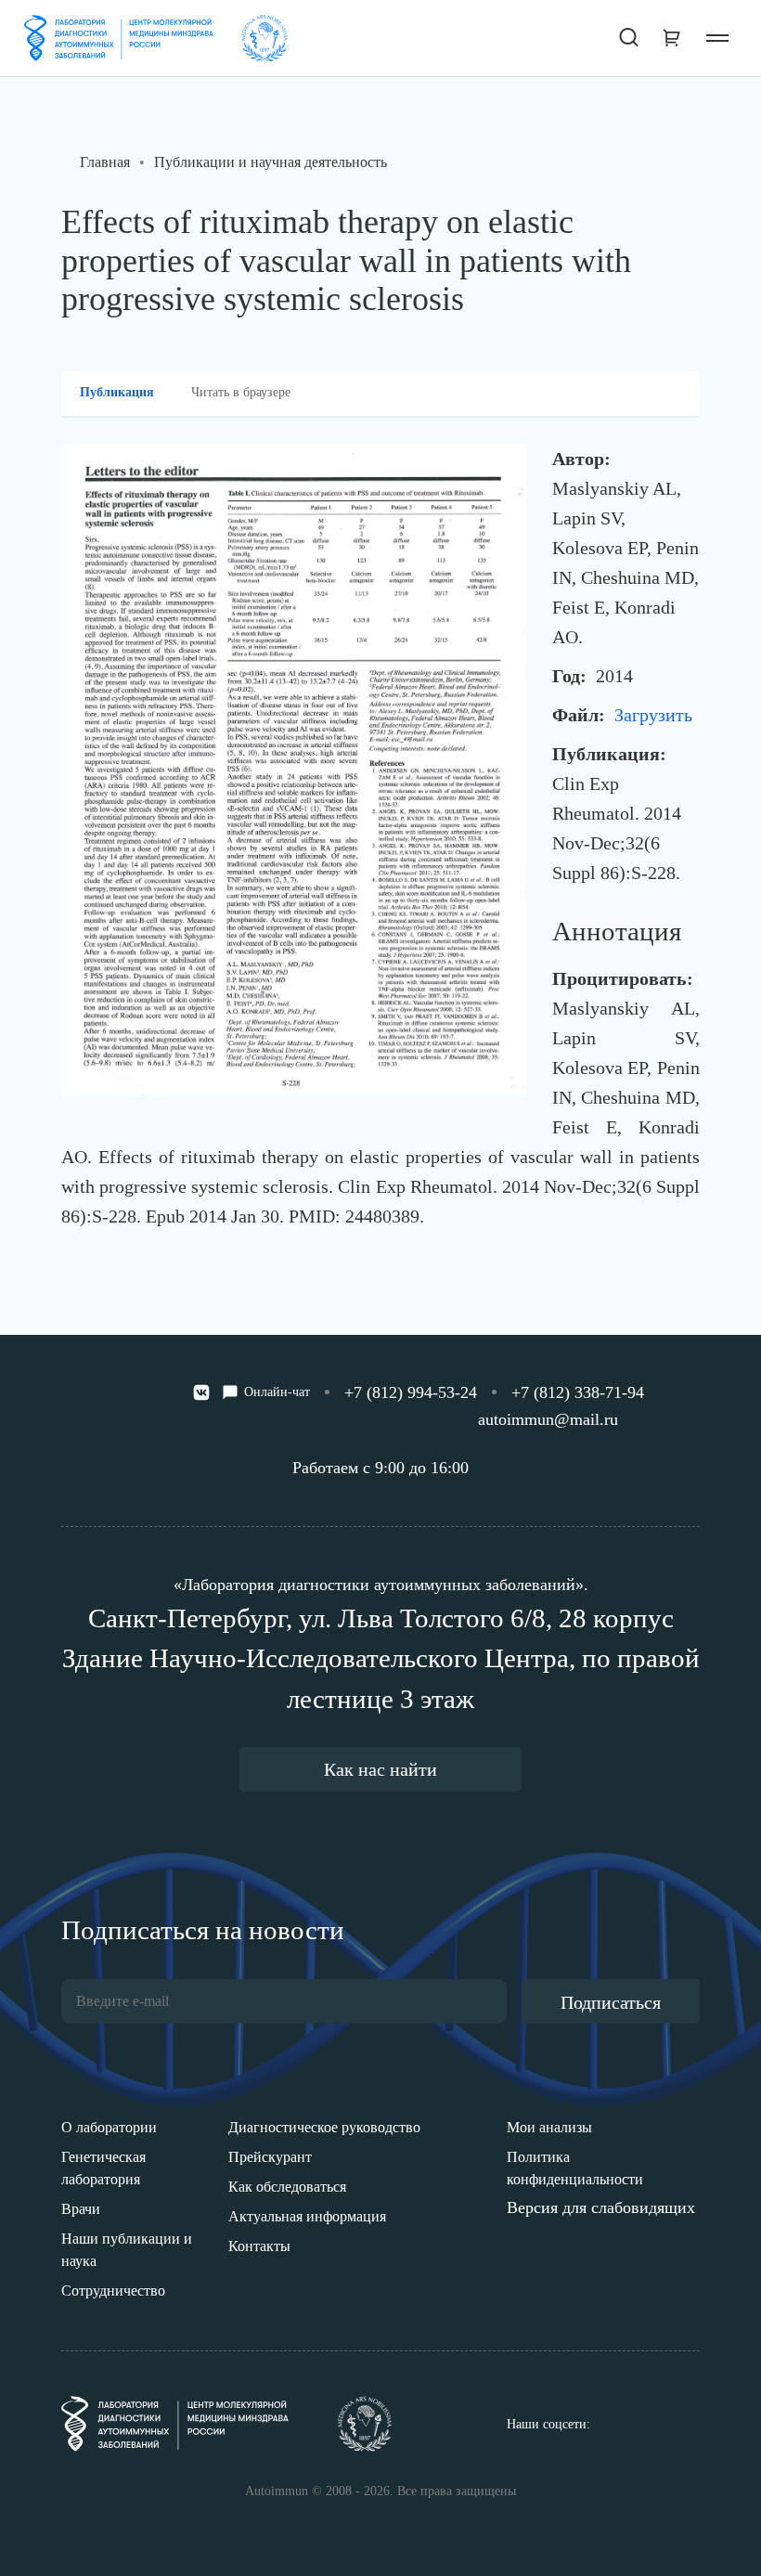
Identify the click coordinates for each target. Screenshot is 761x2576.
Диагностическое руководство (324, 2127)
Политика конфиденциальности (575, 2168)
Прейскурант (270, 2157)
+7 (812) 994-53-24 (411, 1392)
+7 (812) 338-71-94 (578, 1392)
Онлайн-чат (277, 1392)
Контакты (259, 2246)
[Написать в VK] (201, 1392)
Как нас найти (380, 1769)
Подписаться (611, 2002)
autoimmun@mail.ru (548, 1419)
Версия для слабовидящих (601, 2207)
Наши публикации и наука (127, 2250)
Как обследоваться (287, 2187)
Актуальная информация (307, 2216)
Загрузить (653, 715)
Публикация (117, 392)
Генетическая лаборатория (103, 2168)
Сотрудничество (113, 2291)
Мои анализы (549, 2127)
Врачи (81, 2209)
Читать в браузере (241, 392)
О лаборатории (109, 2127)
